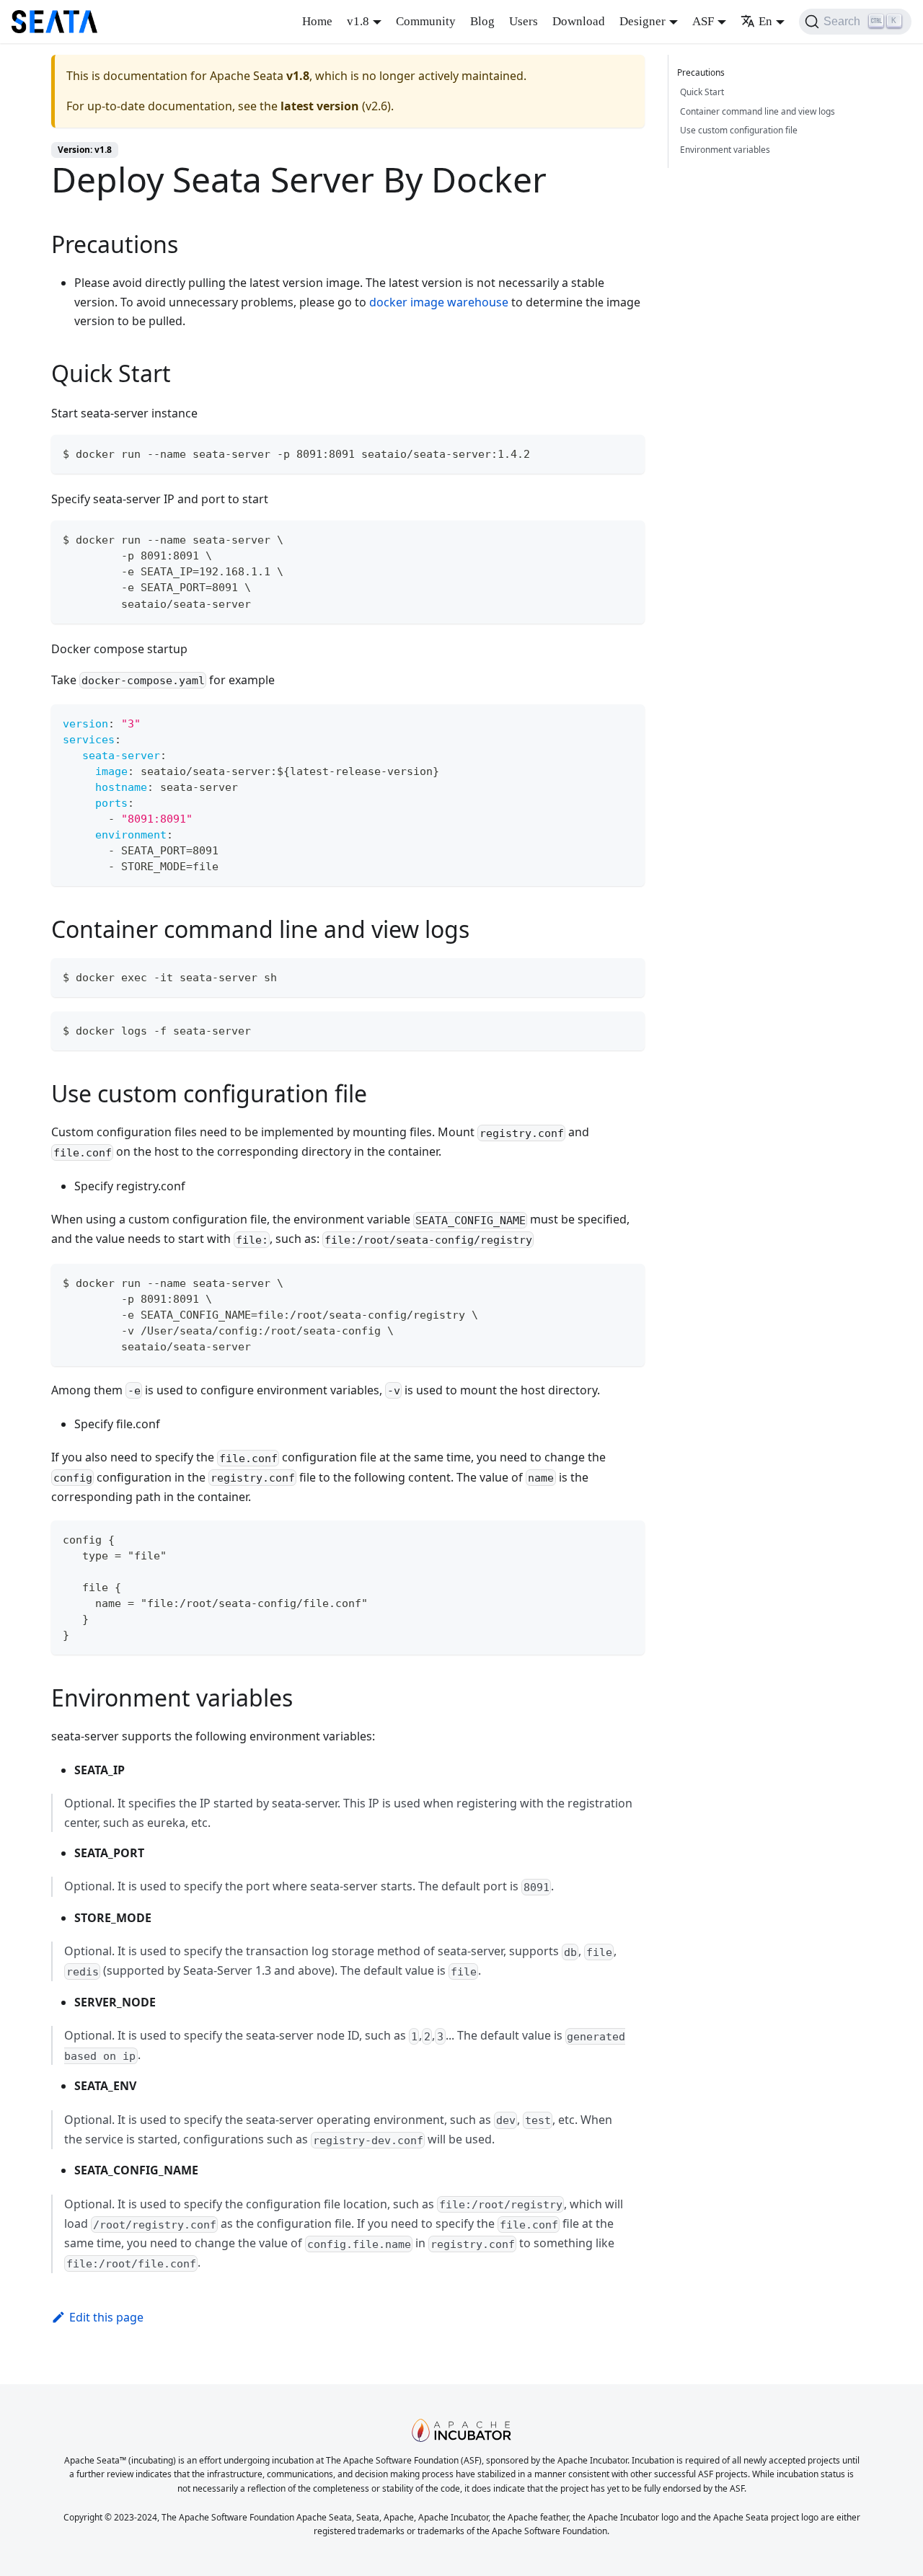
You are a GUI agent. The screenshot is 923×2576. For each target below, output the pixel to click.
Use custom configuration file (739, 130)
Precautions (701, 72)
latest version (320, 106)
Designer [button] (642, 21)
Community (426, 21)
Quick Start (702, 92)
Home (317, 21)
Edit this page (106, 2317)
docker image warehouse (439, 302)
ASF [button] (703, 21)
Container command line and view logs (758, 111)
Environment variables (725, 150)
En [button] (765, 21)
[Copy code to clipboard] (627, 452)
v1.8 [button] (358, 21)
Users (524, 21)
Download (579, 21)
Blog (482, 21)
